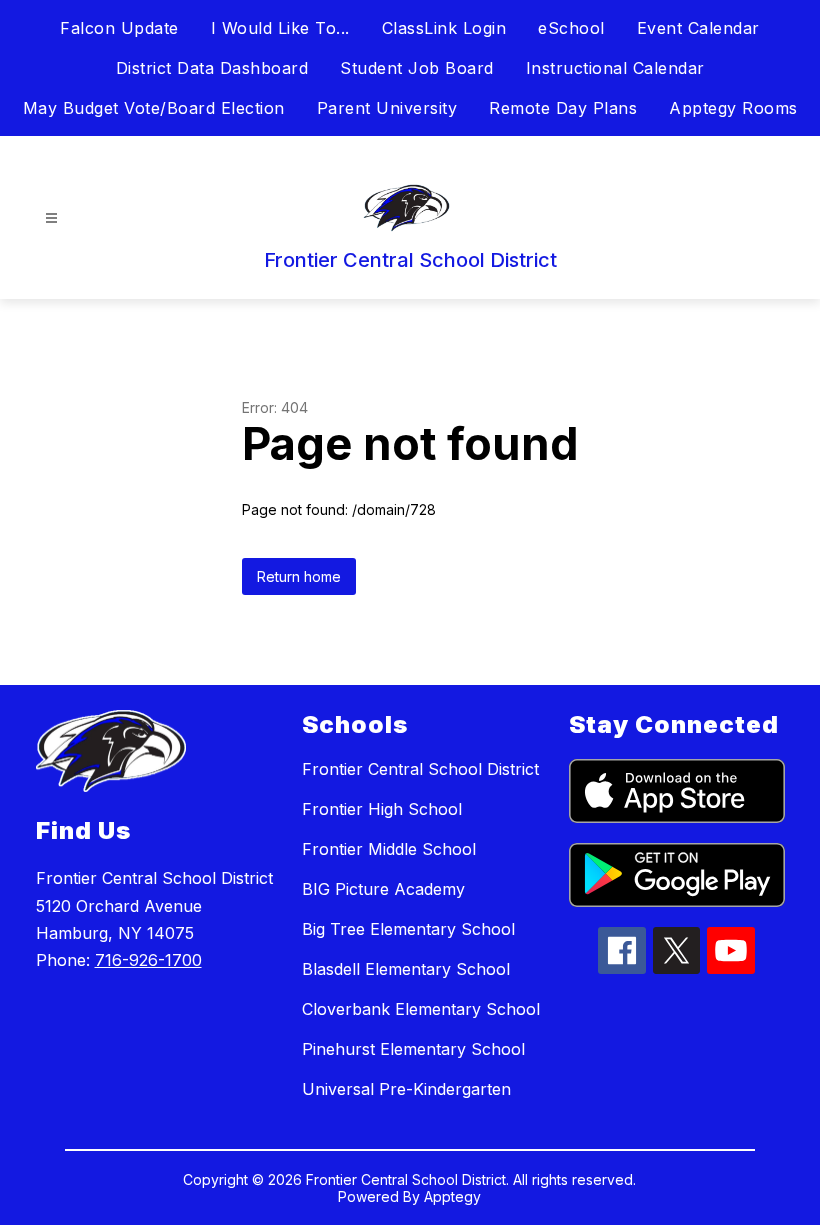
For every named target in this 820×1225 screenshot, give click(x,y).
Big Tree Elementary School (408, 929)
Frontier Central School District (420, 769)
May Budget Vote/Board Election (154, 108)
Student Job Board (417, 68)
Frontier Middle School (389, 849)
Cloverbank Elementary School (421, 1009)
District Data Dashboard (212, 68)
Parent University (387, 108)
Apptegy (452, 1196)
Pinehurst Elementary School (413, 1049)
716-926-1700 (148, 960)
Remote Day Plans (563, 108)
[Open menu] (51, 218)
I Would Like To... (280, 28)
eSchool (571, 28)
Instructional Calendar (615, 68)
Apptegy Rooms (733, 108)
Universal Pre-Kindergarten (406, 1089)
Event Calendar (698, 28)
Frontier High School (382, 809)
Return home (299, 576)
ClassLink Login (444, 28)
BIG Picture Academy (383, 889)
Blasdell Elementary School (406, 969)
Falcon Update (119, 28)
